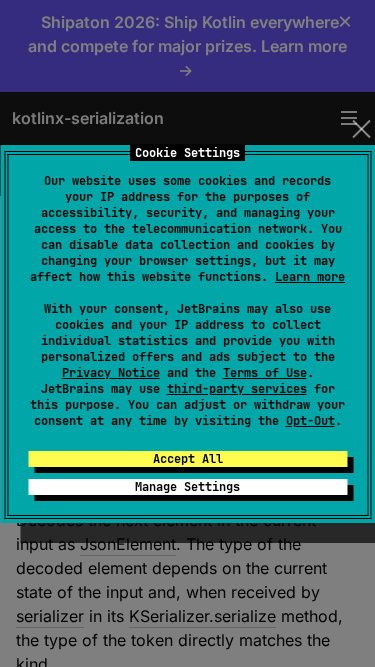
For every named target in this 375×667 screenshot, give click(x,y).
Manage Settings (187, 487)
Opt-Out (310, 421)
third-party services (237, 389)
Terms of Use (265, 373)
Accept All (188, 459)
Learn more (310, 277)
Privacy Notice (111, 373)
